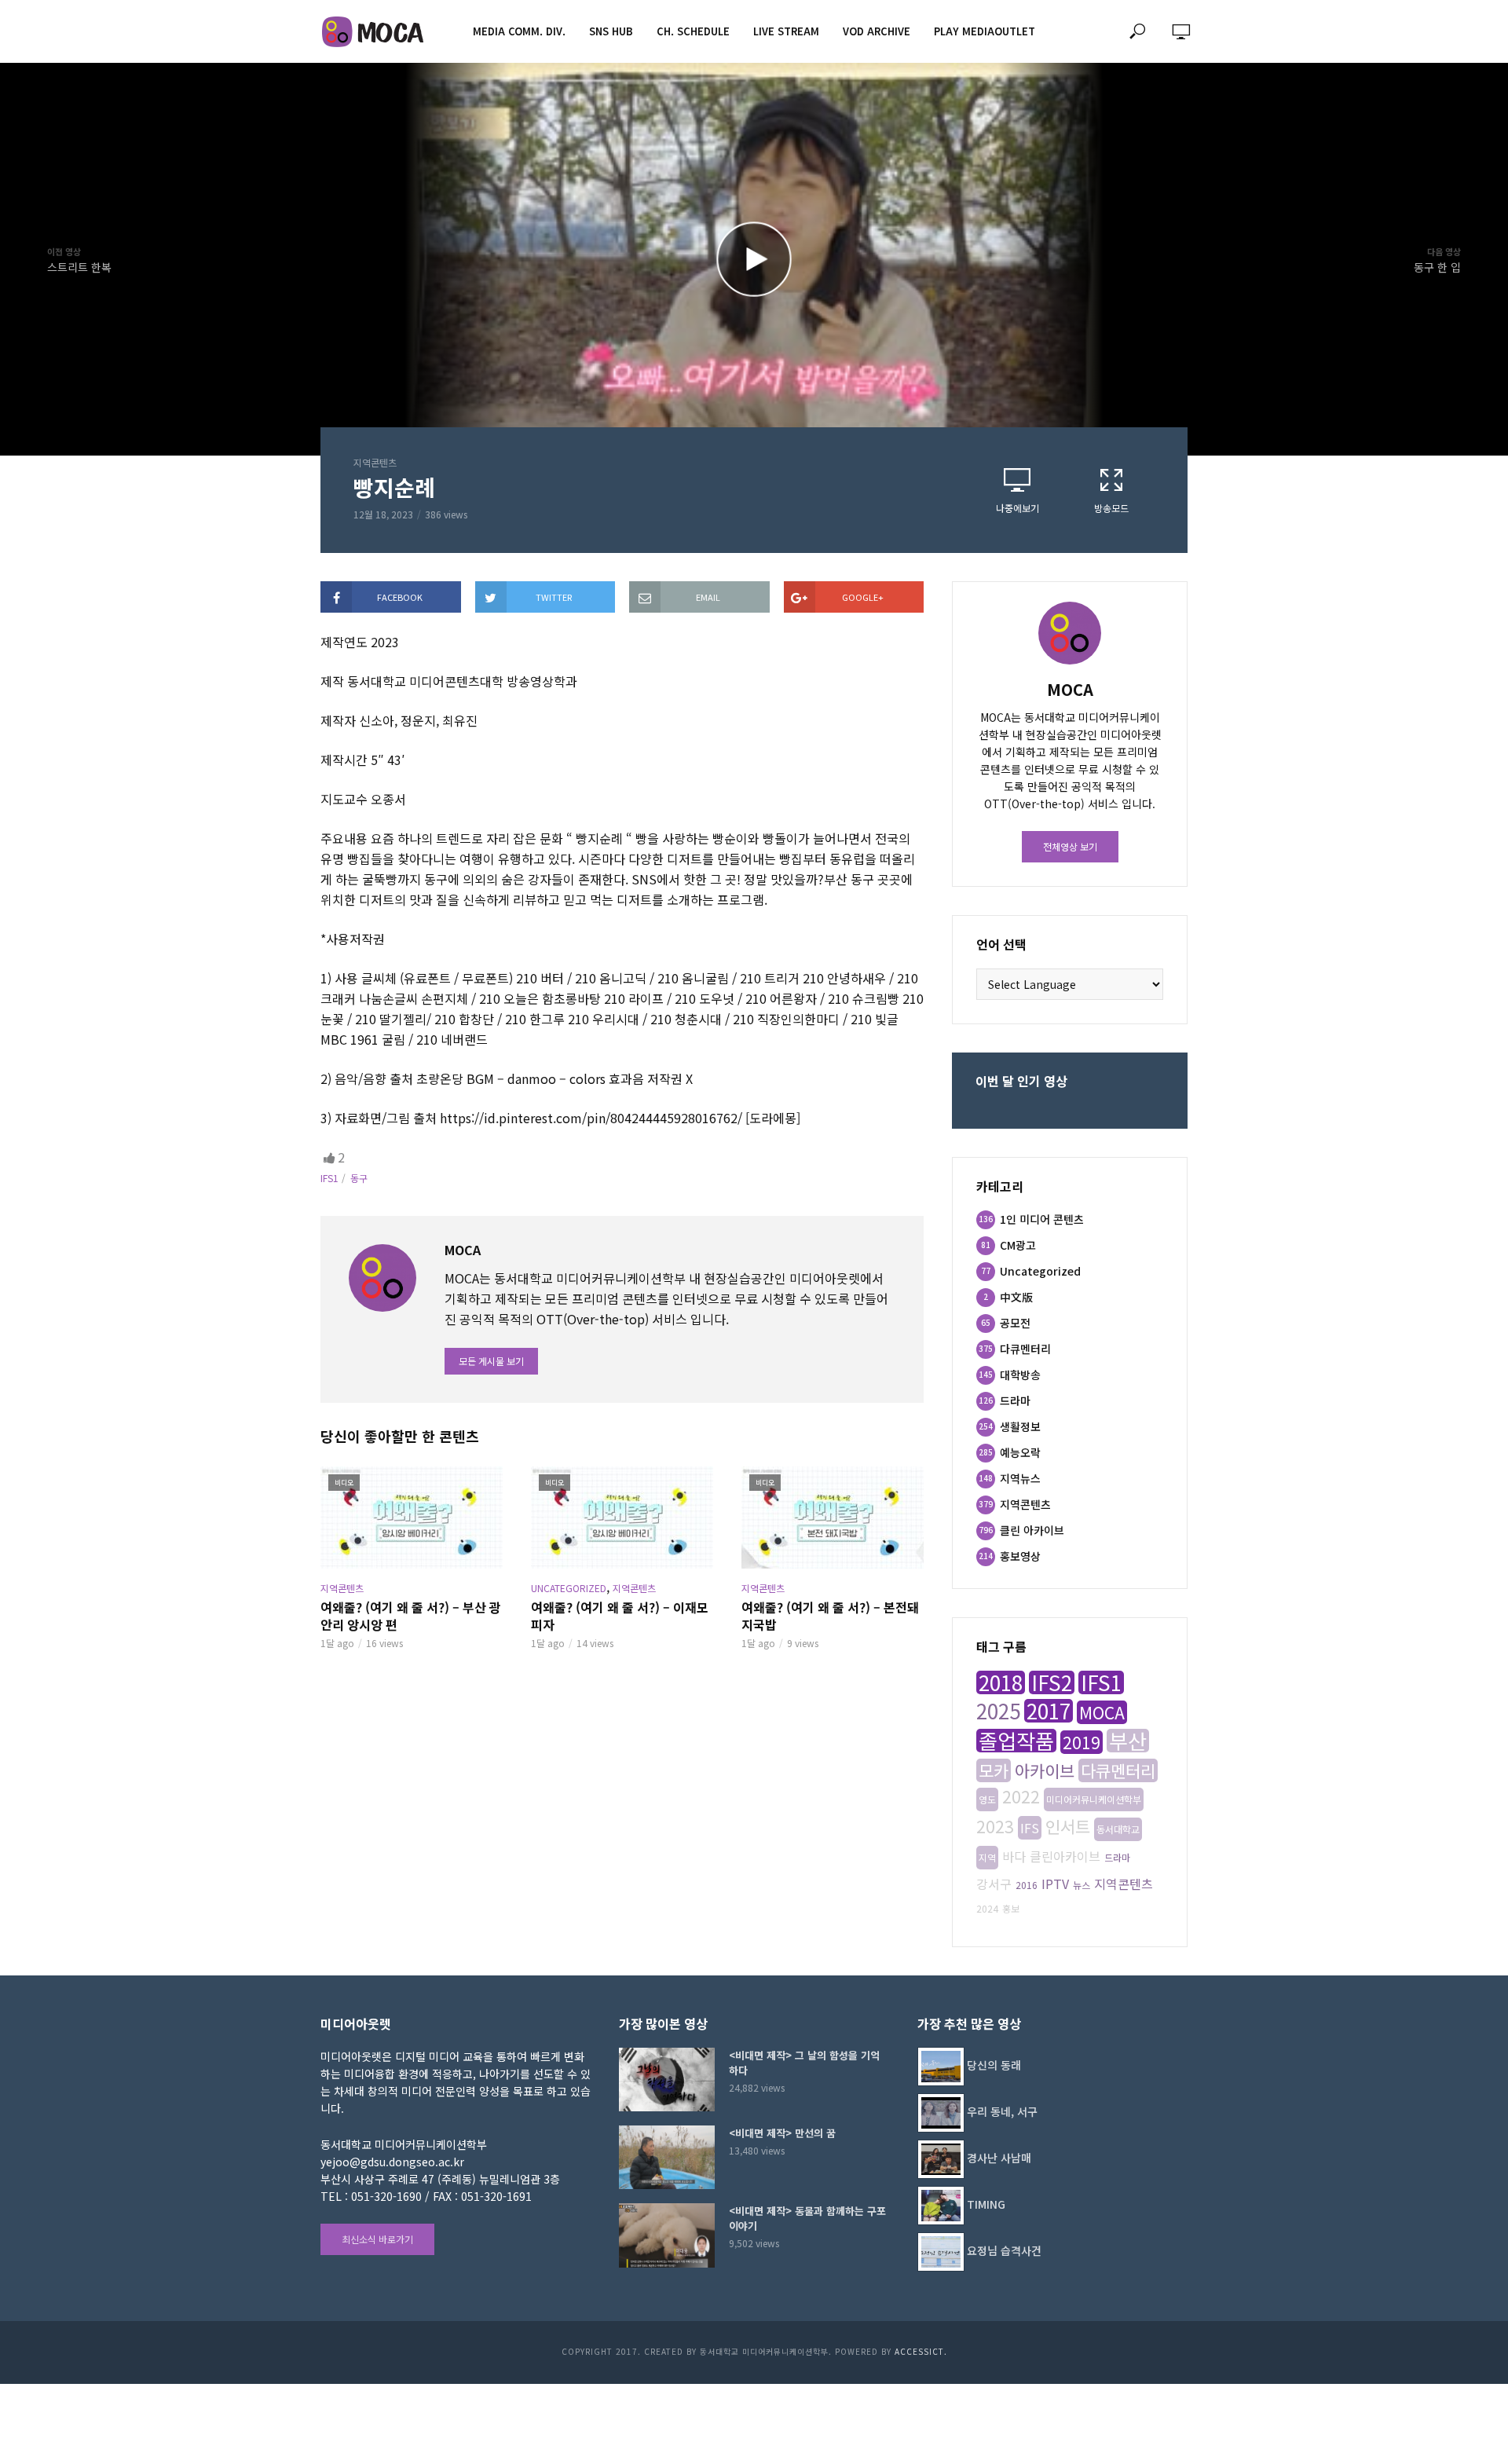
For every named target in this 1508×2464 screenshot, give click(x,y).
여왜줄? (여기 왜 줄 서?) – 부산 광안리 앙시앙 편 (411, 1616)
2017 (1049, 1711)
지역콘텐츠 (375, 462)
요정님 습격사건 (1004, 2250)
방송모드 (1111, 508)
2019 (1082, 1742)
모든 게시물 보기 (491, 1361)
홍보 (1011, 1908)
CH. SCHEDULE (693, 31)
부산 (1128, 1741)
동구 (359, 1178)
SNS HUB (611, 31)
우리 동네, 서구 (1002, 2111)
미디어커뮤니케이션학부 (1094, 1799)
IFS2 (1052, 1682)
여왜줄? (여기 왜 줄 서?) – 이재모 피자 (620, 1616)
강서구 (994, 1884)
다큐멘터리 (1118, 1770)
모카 (994, 1770)
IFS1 (329, 1178)
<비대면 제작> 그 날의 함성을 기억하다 (804, 2063)
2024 (987, 1908)
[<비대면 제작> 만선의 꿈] (667, 2157)
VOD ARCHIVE (877, 31)
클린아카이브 (1065, 1856)
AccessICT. (921, 2351)
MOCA (1102, 1712)
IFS (1030, 1828)
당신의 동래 (994, 2065)
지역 (987, 1857)
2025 (998, 1711)
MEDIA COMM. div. (519, 31)
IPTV (1055, 1884)
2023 (995, 1826)
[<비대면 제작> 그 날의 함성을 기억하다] (667, 2080)
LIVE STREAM (786, 31)
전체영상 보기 (1070, 846)
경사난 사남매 (999, 2158)
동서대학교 (1118, 1829)
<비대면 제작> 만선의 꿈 (782, 2133)
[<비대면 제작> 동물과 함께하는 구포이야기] (667, 2235)
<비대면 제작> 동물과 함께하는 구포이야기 (807, 2218)
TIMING (986, 2204)
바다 (1014, 1856)
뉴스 (1082, 1885)
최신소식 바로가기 (377, 2239)
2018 (1001, 1682)
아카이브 (1045, 1770)
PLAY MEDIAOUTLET (985, 31)
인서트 (1068, 1826)
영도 (987, 1799)
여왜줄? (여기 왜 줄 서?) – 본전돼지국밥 (830, 1616)
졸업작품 (1016, 1741)
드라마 (1117, 1857)
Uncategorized (569, 1588)
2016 (1027, 1885)
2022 (1021, 1796)
